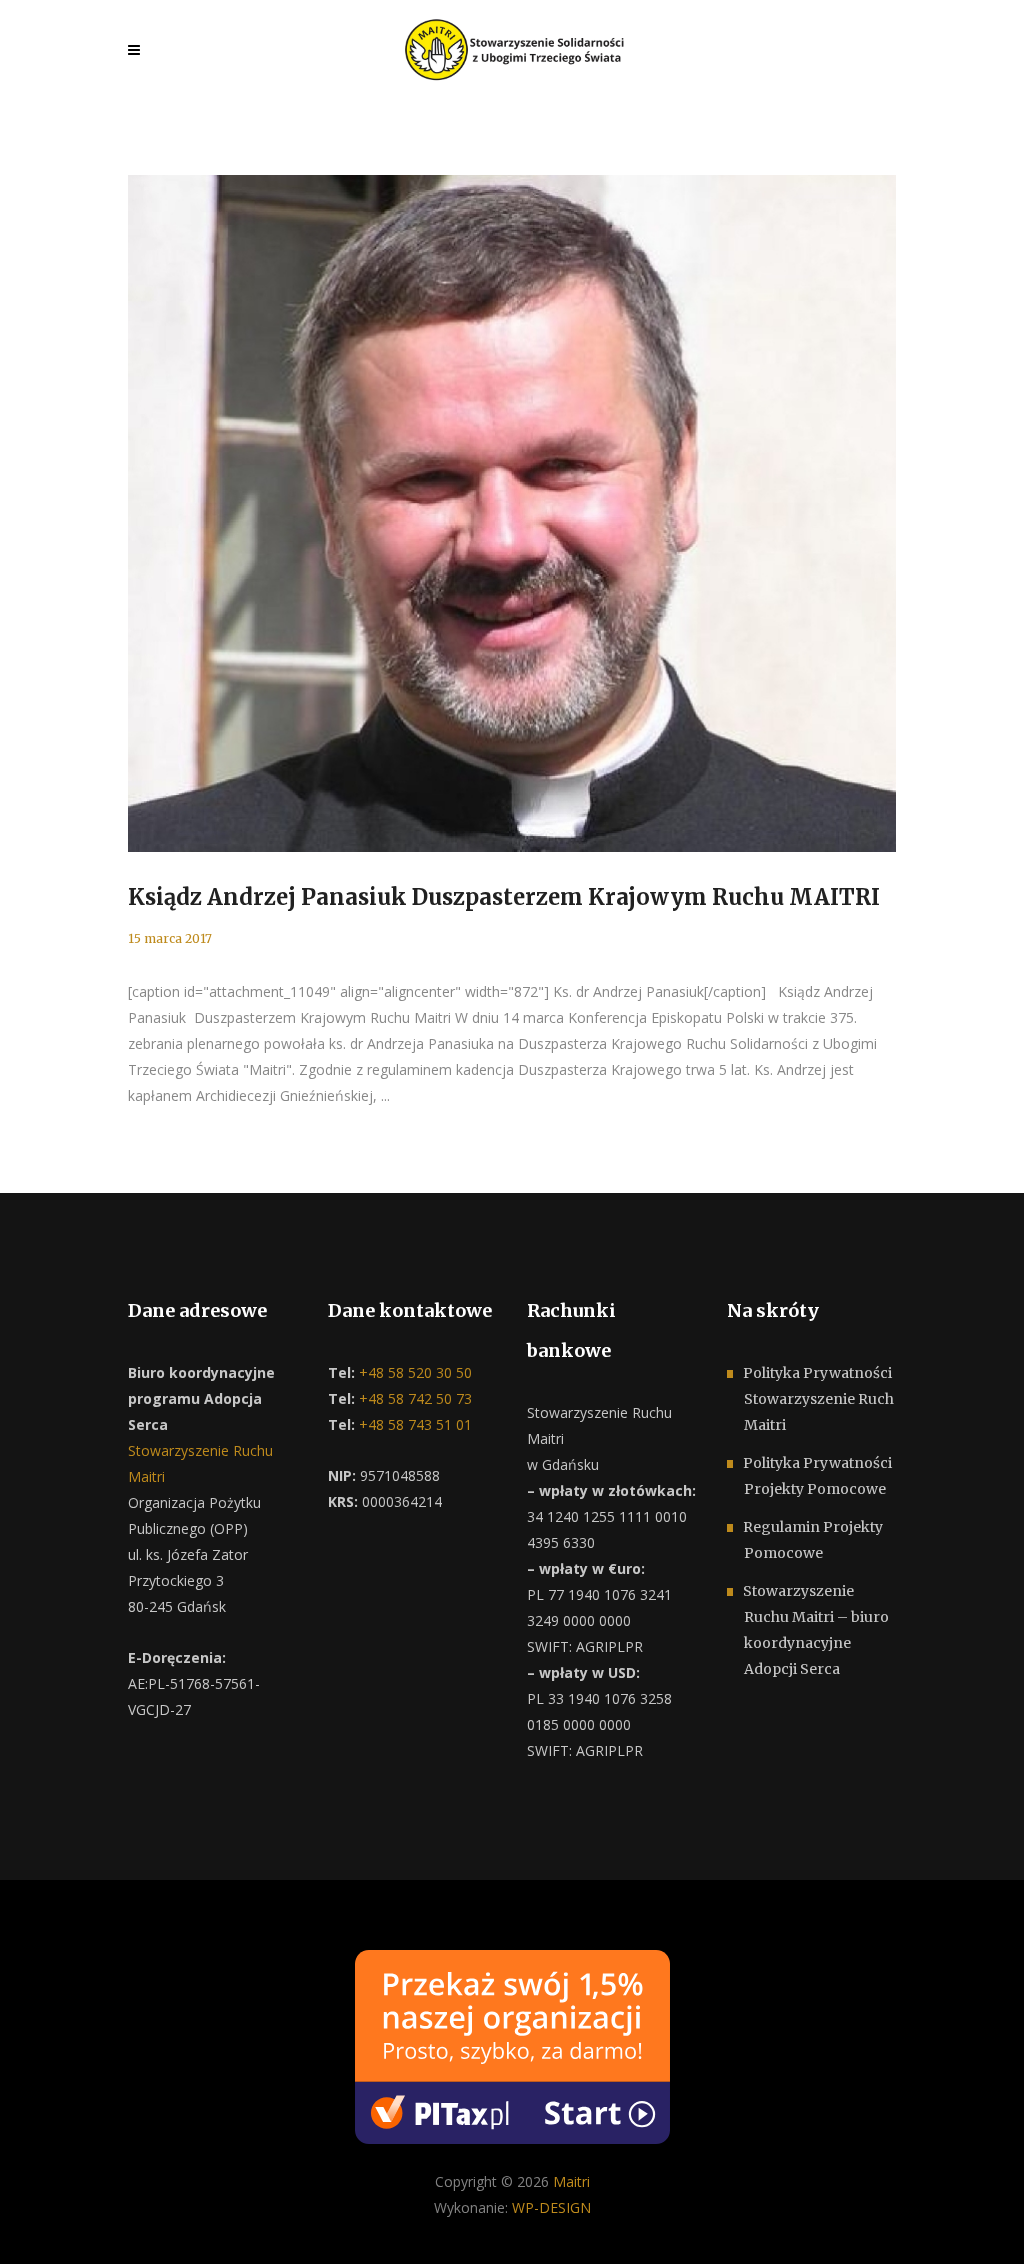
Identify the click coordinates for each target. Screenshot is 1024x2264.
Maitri (571, 2181)
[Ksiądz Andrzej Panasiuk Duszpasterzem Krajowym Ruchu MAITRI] (512, 513)
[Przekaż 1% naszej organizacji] (512, 2045)
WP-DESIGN (551, 2207)
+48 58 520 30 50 (413, 1372)
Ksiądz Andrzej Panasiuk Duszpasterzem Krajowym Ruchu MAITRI (504, 897)
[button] (40, 2224)
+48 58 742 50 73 (413, 1398)
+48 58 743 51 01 (413, 1424)
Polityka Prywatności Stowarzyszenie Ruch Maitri (818, 1399)
